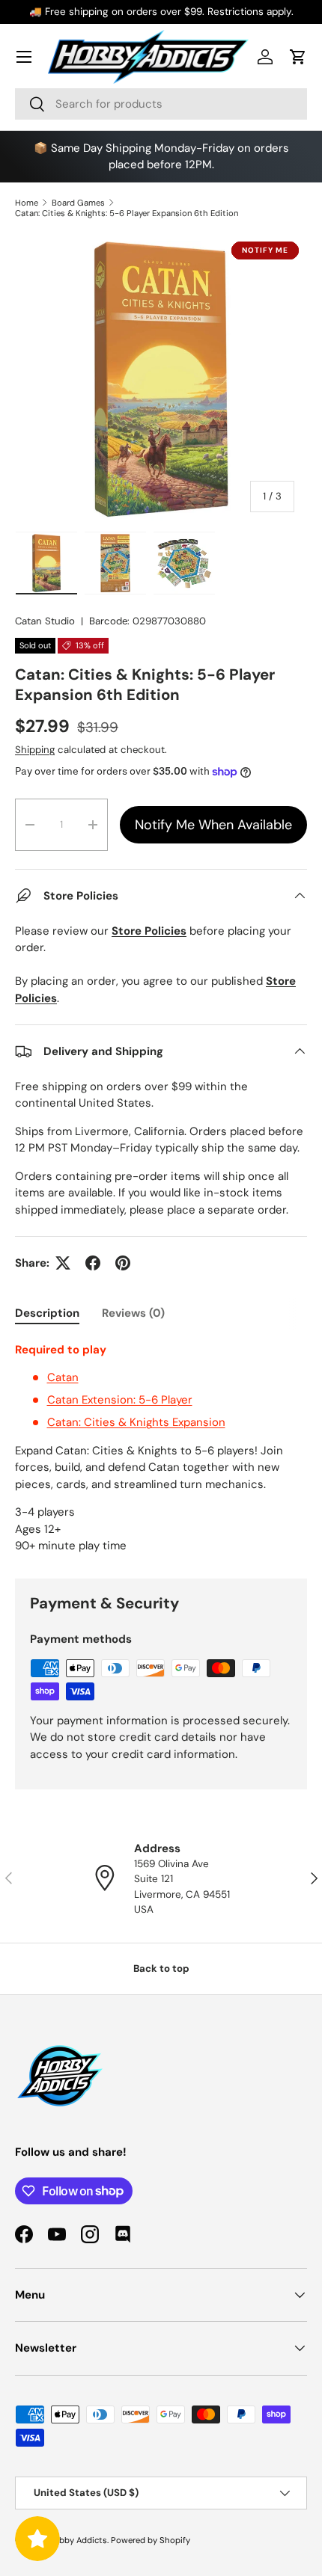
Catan (63, 1377)
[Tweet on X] (63, 1263)
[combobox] (161, 104)
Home (27, 203)
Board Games (78, 203)
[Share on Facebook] (93, 1263)
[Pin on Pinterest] (123, 1263)
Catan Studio (45, 621)
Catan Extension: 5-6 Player (120, 1400)
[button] (298, 57)
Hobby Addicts (78, 2540)
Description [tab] (47, 1313)
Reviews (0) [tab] (133, 1313)
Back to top (161, 1968)
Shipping (35, 750)
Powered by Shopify (151, 2540)
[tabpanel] (161, 1448)
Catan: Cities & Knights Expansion (136, 1422)
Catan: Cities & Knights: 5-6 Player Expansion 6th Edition (127, 213)
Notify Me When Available (213, 825)
